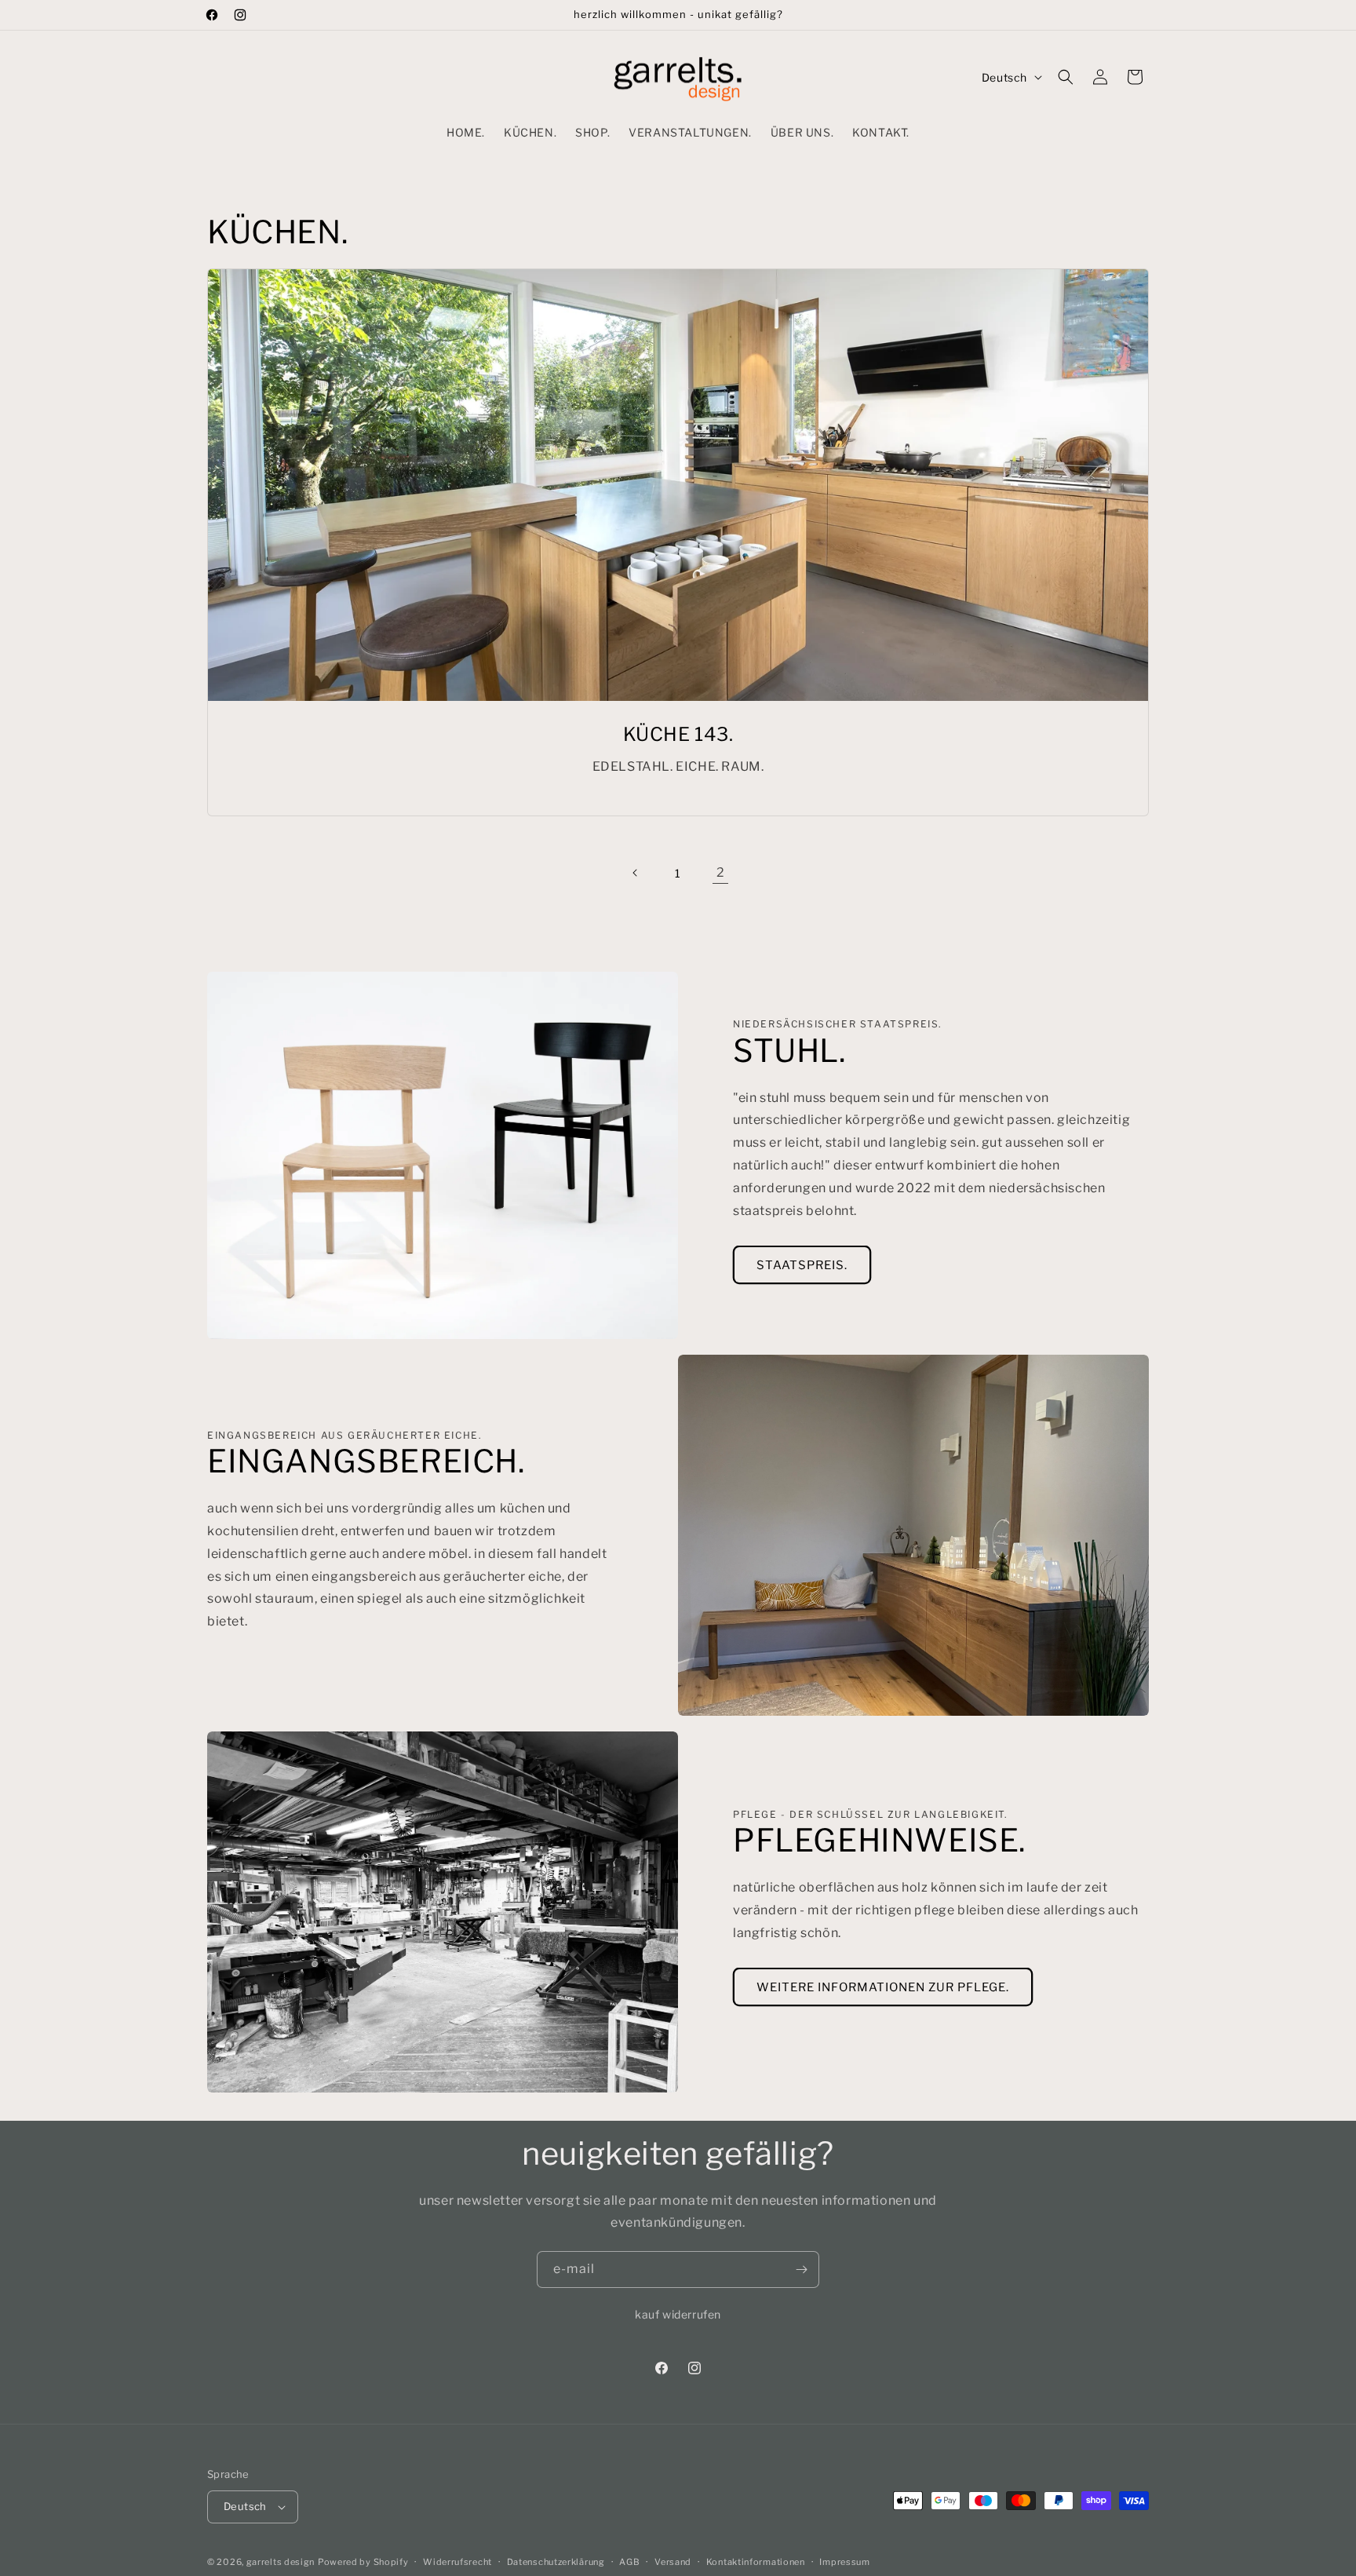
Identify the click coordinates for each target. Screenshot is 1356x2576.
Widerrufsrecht (457, 2561)
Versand (673, 2561)
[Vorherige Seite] (636, 873)
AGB (629, 2561)
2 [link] (721, 872)
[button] (1066, 77)
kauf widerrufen (678, 2314)
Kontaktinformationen (756, 2561)
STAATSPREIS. (802, 1265)
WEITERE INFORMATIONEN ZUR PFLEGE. (883, 1988)
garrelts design (281, 2562)
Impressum (844, 2561)
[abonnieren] (801, 2270)
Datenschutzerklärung (556, 2561)
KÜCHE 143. (678, 734)
